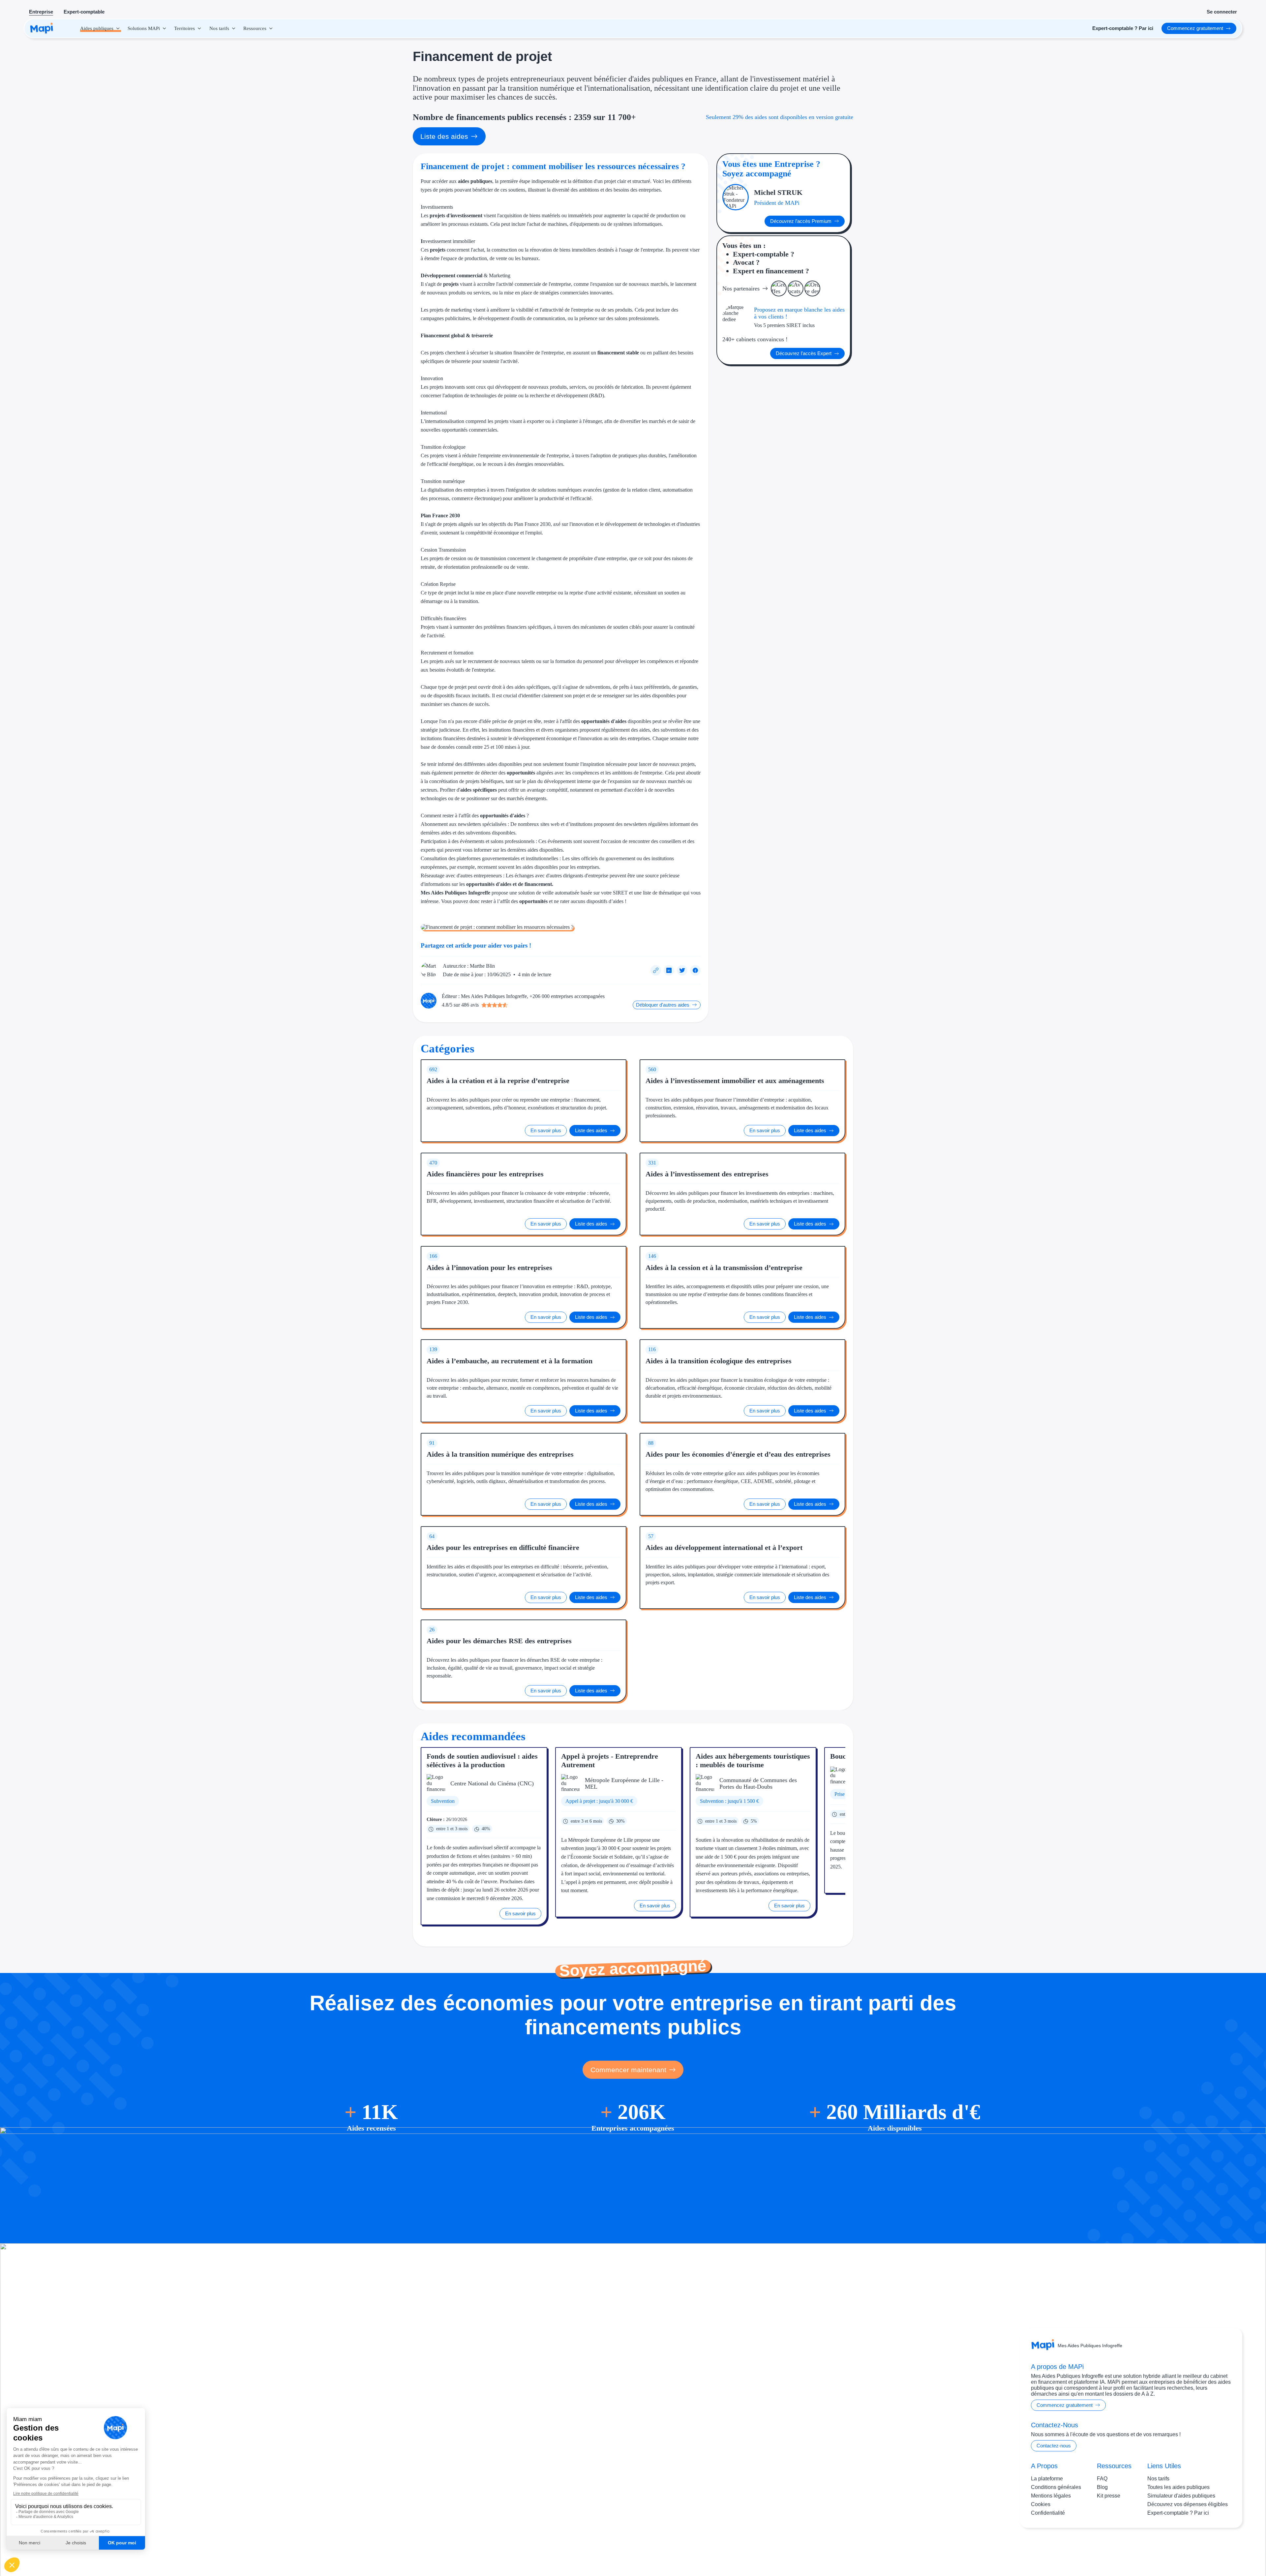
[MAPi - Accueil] (42, 28)
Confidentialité (1048, 2513)
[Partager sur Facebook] (695, 970)
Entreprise (41, 12)
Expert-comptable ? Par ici (1178, 2513)
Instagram (1190, 2549)
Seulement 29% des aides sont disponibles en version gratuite (780, 117)
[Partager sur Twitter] (682, 970)
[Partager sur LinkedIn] (669, 970)
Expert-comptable (84, 12)
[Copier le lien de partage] (656, 970)
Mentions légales (1051, 2496)
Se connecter (1222, 12)
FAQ (1102, 2479)
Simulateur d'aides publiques (1181, 2496)
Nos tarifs (1158, 2479)
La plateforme (1047, 2479)
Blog (1102, 2487)
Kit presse (1109, 2496)
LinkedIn (1217, 2549)
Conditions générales (1056, 2487)
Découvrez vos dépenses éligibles (1188, 2504)
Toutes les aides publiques (1178, 2487)
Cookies (1041, 2504)
